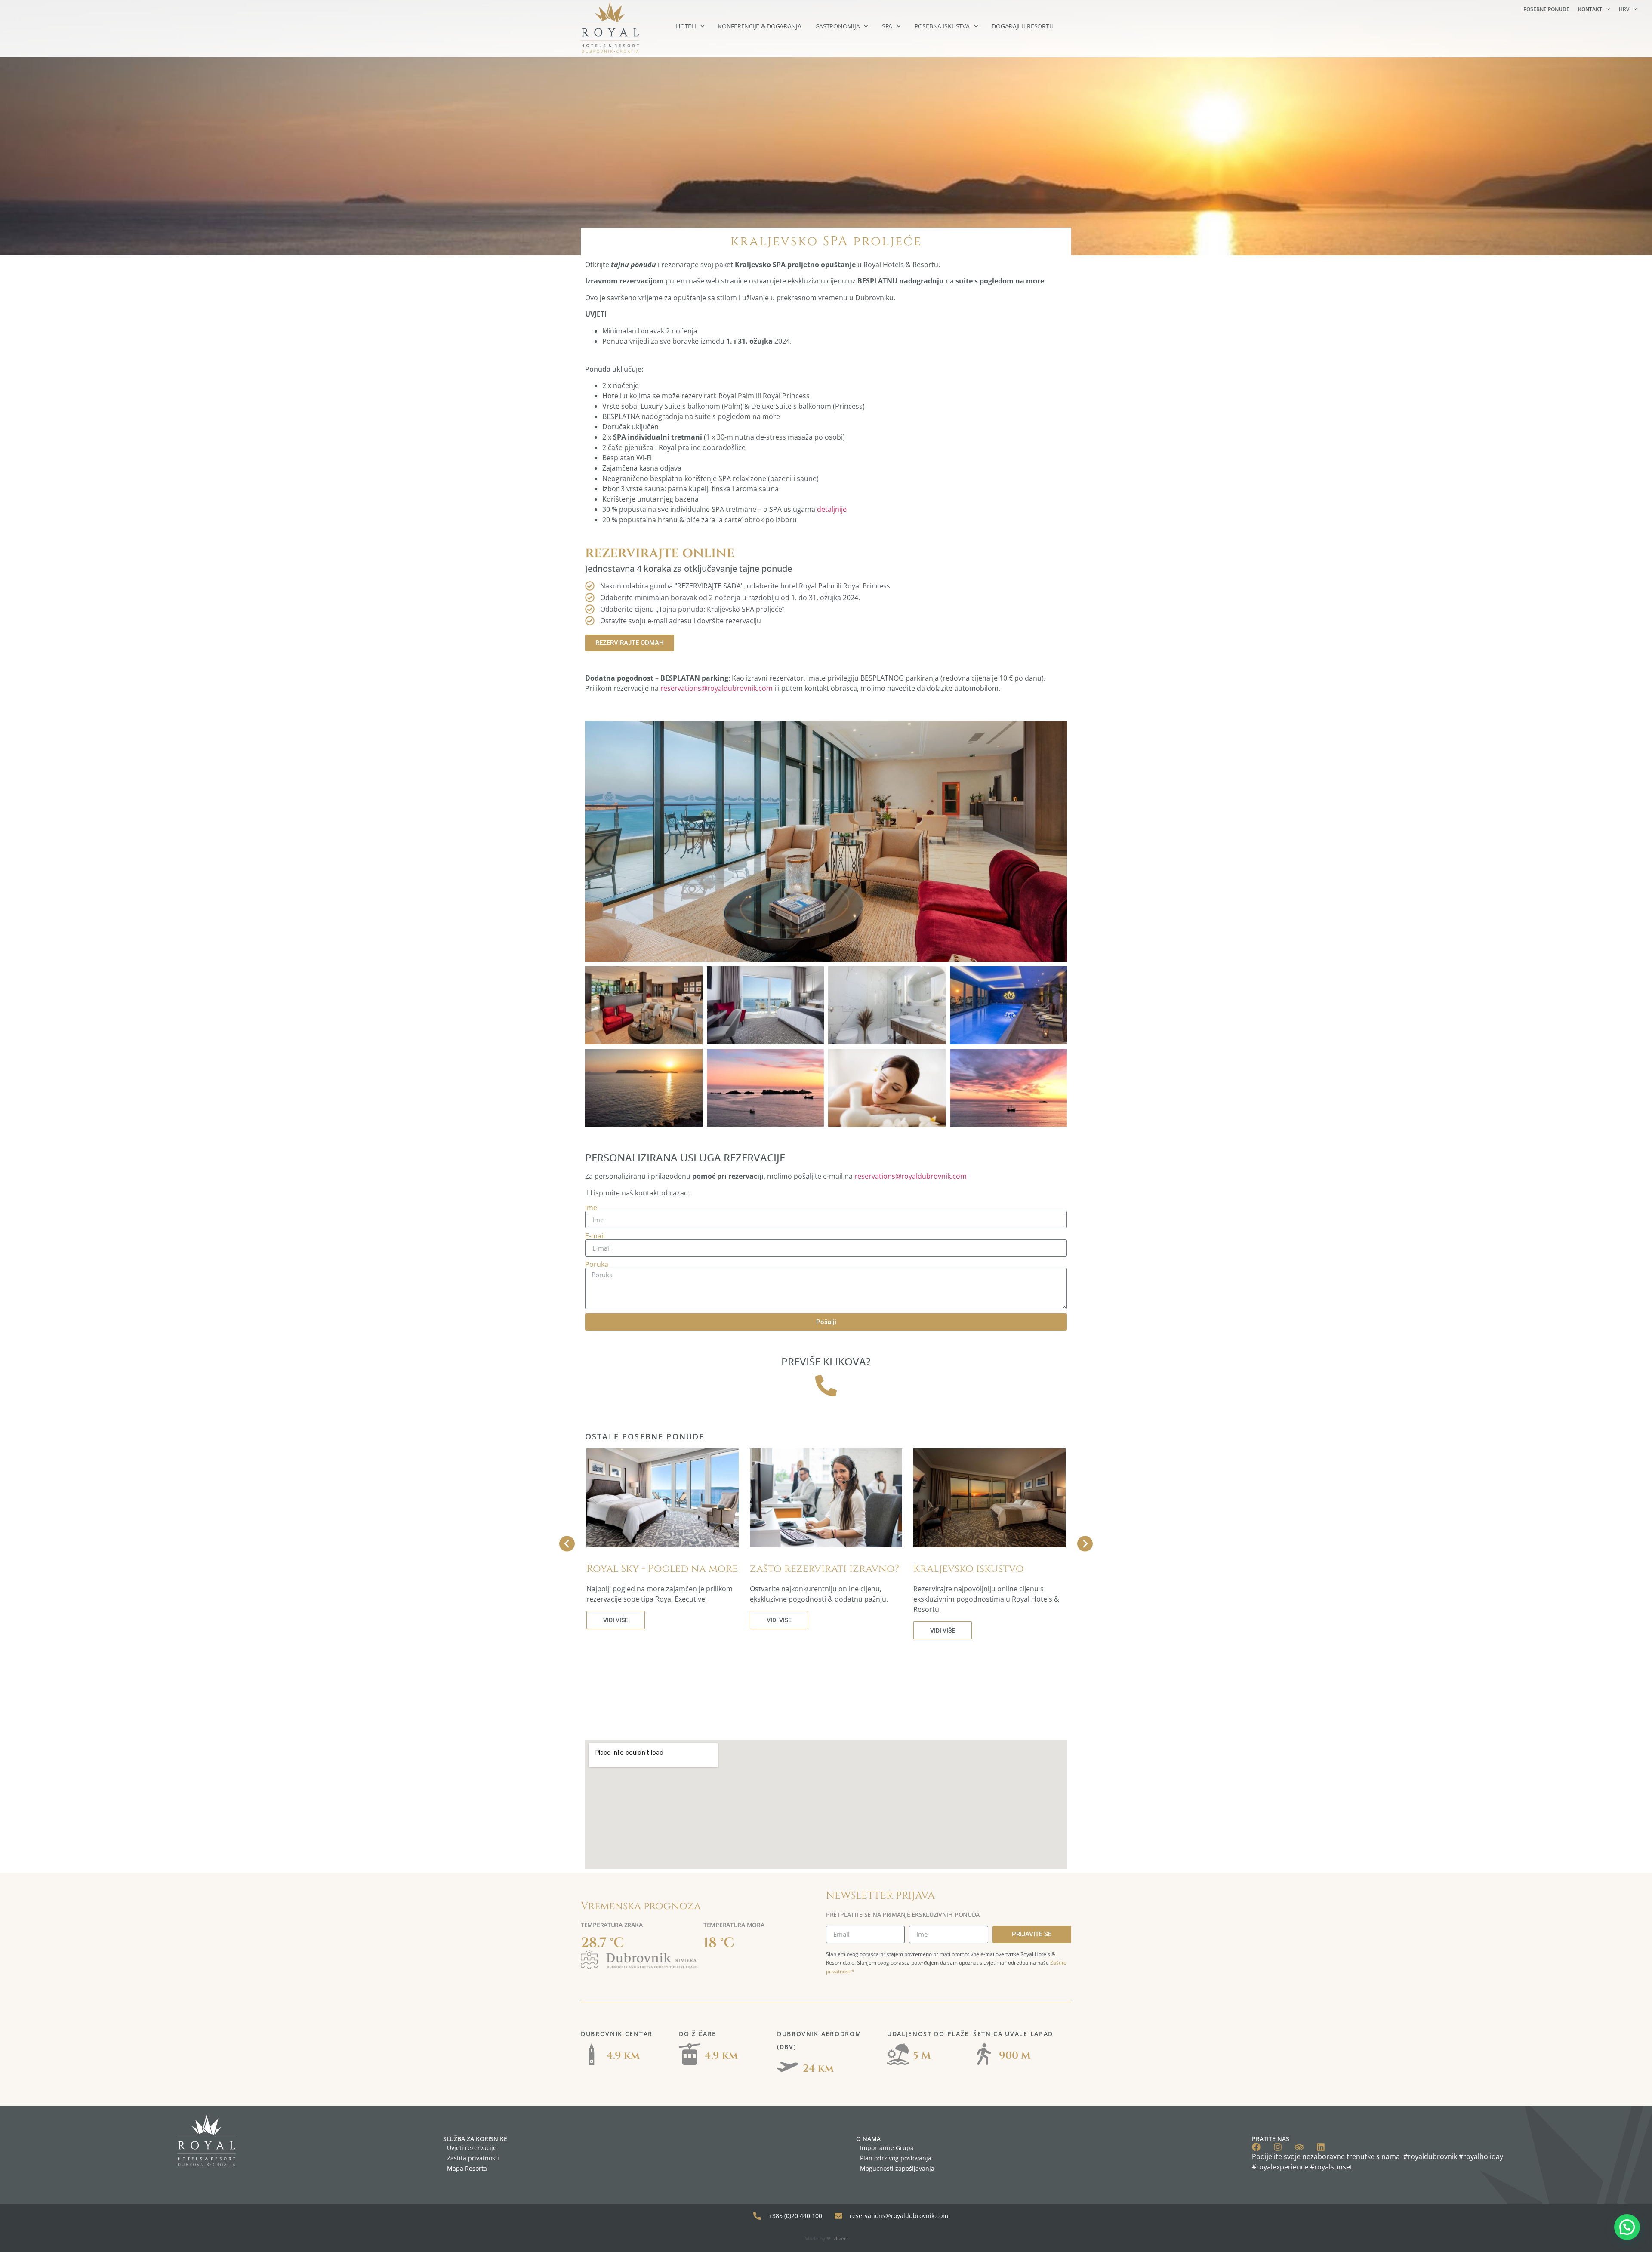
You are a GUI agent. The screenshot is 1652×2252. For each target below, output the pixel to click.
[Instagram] (1278, 2147)
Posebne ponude (1546, 9)
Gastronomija (838, 26)
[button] (1627, 2227)
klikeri (840, 2238)
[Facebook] (1256, 2147)
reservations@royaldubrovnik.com (717, 688)
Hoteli (686, 26)
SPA (887, 26)
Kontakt (1590, 9)
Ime (591, 1208)
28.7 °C (603, 1943)
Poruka (597, 1264)
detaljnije (832, 509)
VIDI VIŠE (616, 1620)
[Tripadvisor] (1299, 2147)
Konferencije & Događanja (760, 26)
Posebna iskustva (942, 26)
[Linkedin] (1321, 2147)
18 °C (719, 1943)
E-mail (595, 1236)
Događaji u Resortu (1022, 26)
